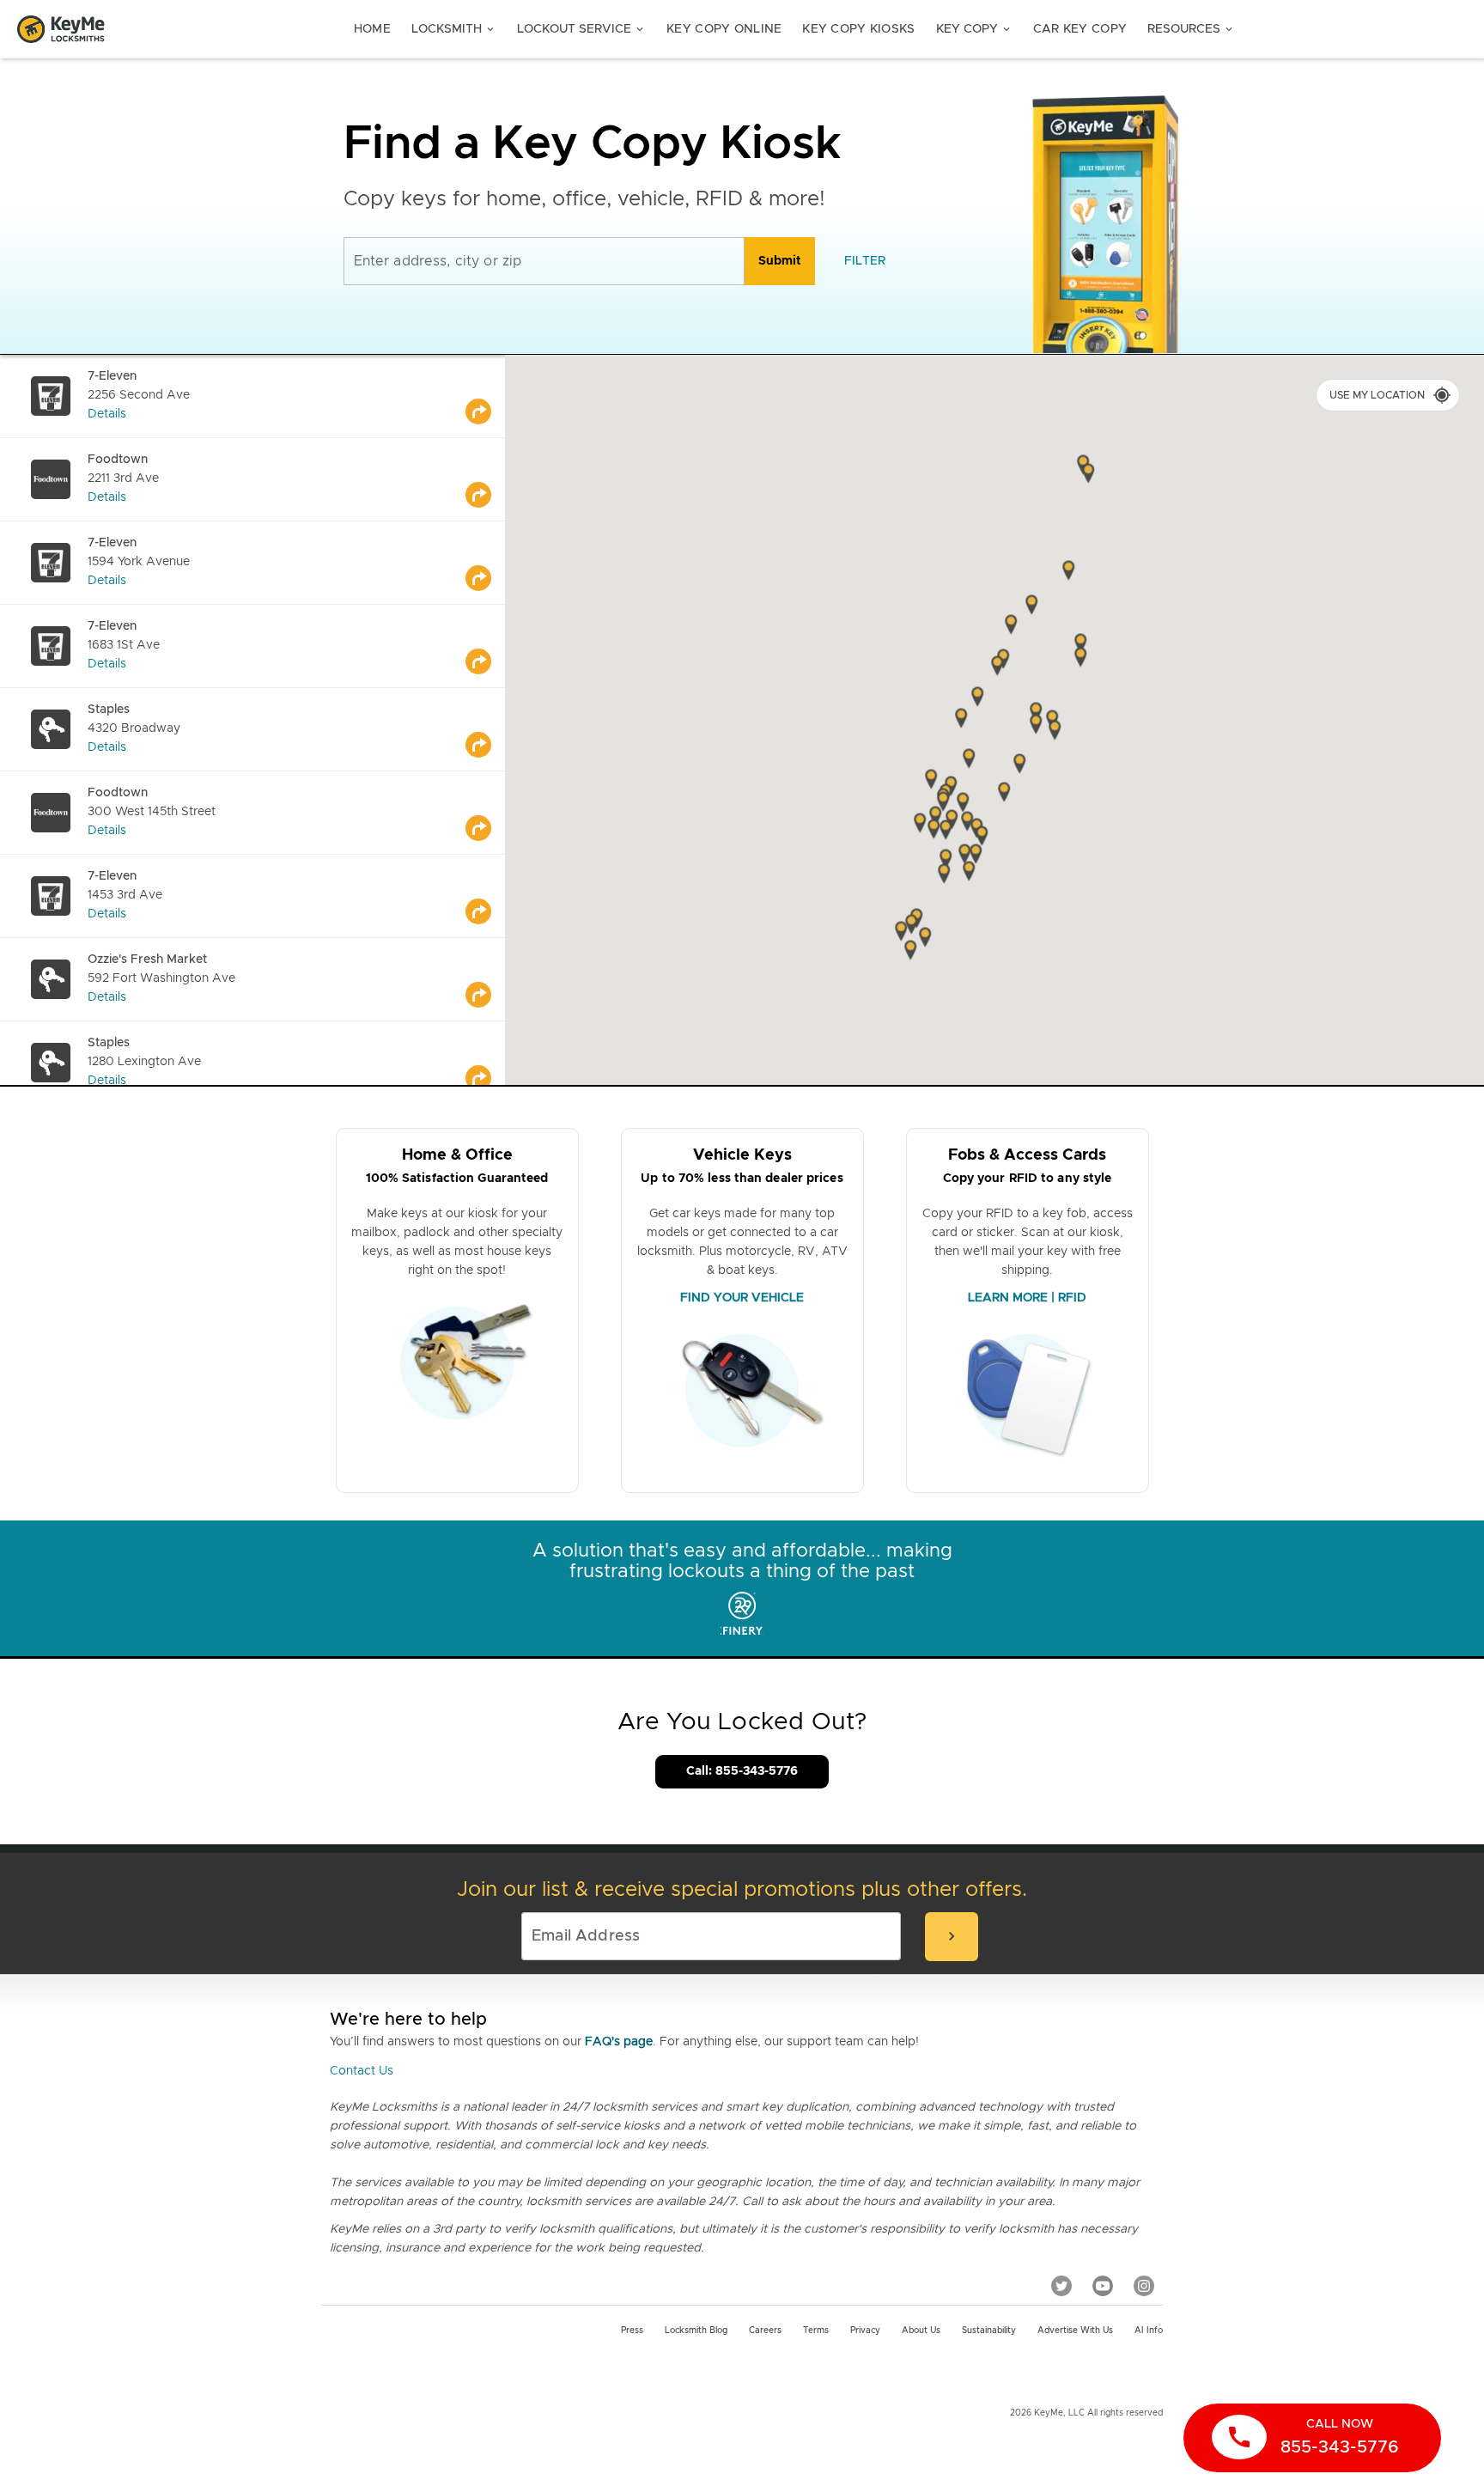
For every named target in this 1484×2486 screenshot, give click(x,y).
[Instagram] (1144, 2285)
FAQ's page (619, 2042)
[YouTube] (1103, 2285)
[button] (1080, 659)
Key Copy (974, 29)
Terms (816, 2331)
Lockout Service (581, 29)
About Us (921, 2331)
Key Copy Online (724, 29)
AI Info (1149, 2331)
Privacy (865, 2331)
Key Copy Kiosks (858, 29)
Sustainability (989, 2331)
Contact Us (362, 2071)
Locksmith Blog (696, 2331)
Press (632, 2331)
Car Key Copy (1080, 29)
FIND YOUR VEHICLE (742, 1298)
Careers (765, 2331)
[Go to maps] (485, 396)
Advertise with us (1075, 2331)
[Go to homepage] (61, 29)
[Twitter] (1061, 2285)
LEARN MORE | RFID (1027, 1298)
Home (372, 29)
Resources (1191, 29)
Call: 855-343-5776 (742, 1771)
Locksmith (454, 29)
